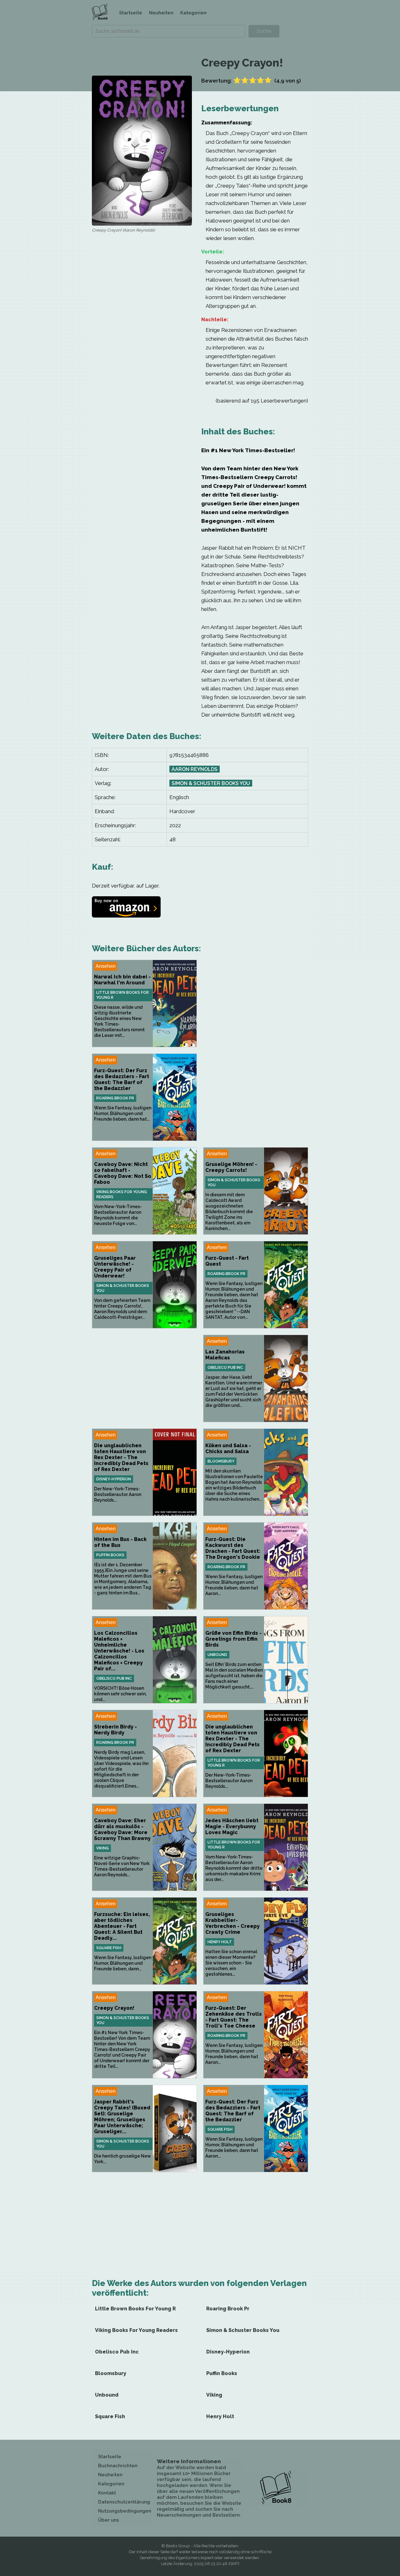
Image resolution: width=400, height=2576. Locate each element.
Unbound (217, 1655)
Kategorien (193, 13)
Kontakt (107, 2493)
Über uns (109, 2520)
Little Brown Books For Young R (122, 995)
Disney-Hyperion (114, 1479)
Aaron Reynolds (195, 769)
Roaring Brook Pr (115, 1098)
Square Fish (109, 1948)
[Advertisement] (256, 1003)
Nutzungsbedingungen (125, 2511)
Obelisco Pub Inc (225, 1368)
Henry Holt (220, 1942)
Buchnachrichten (118, 2466)
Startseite (131, 13)
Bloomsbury (221, 1461)
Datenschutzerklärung (124, 2502)
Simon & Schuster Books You (211, 783)
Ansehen (106, 966)
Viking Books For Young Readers (122, 1194)
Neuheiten (161, 13)
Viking (102, 1848)
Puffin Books (110, 1555)
